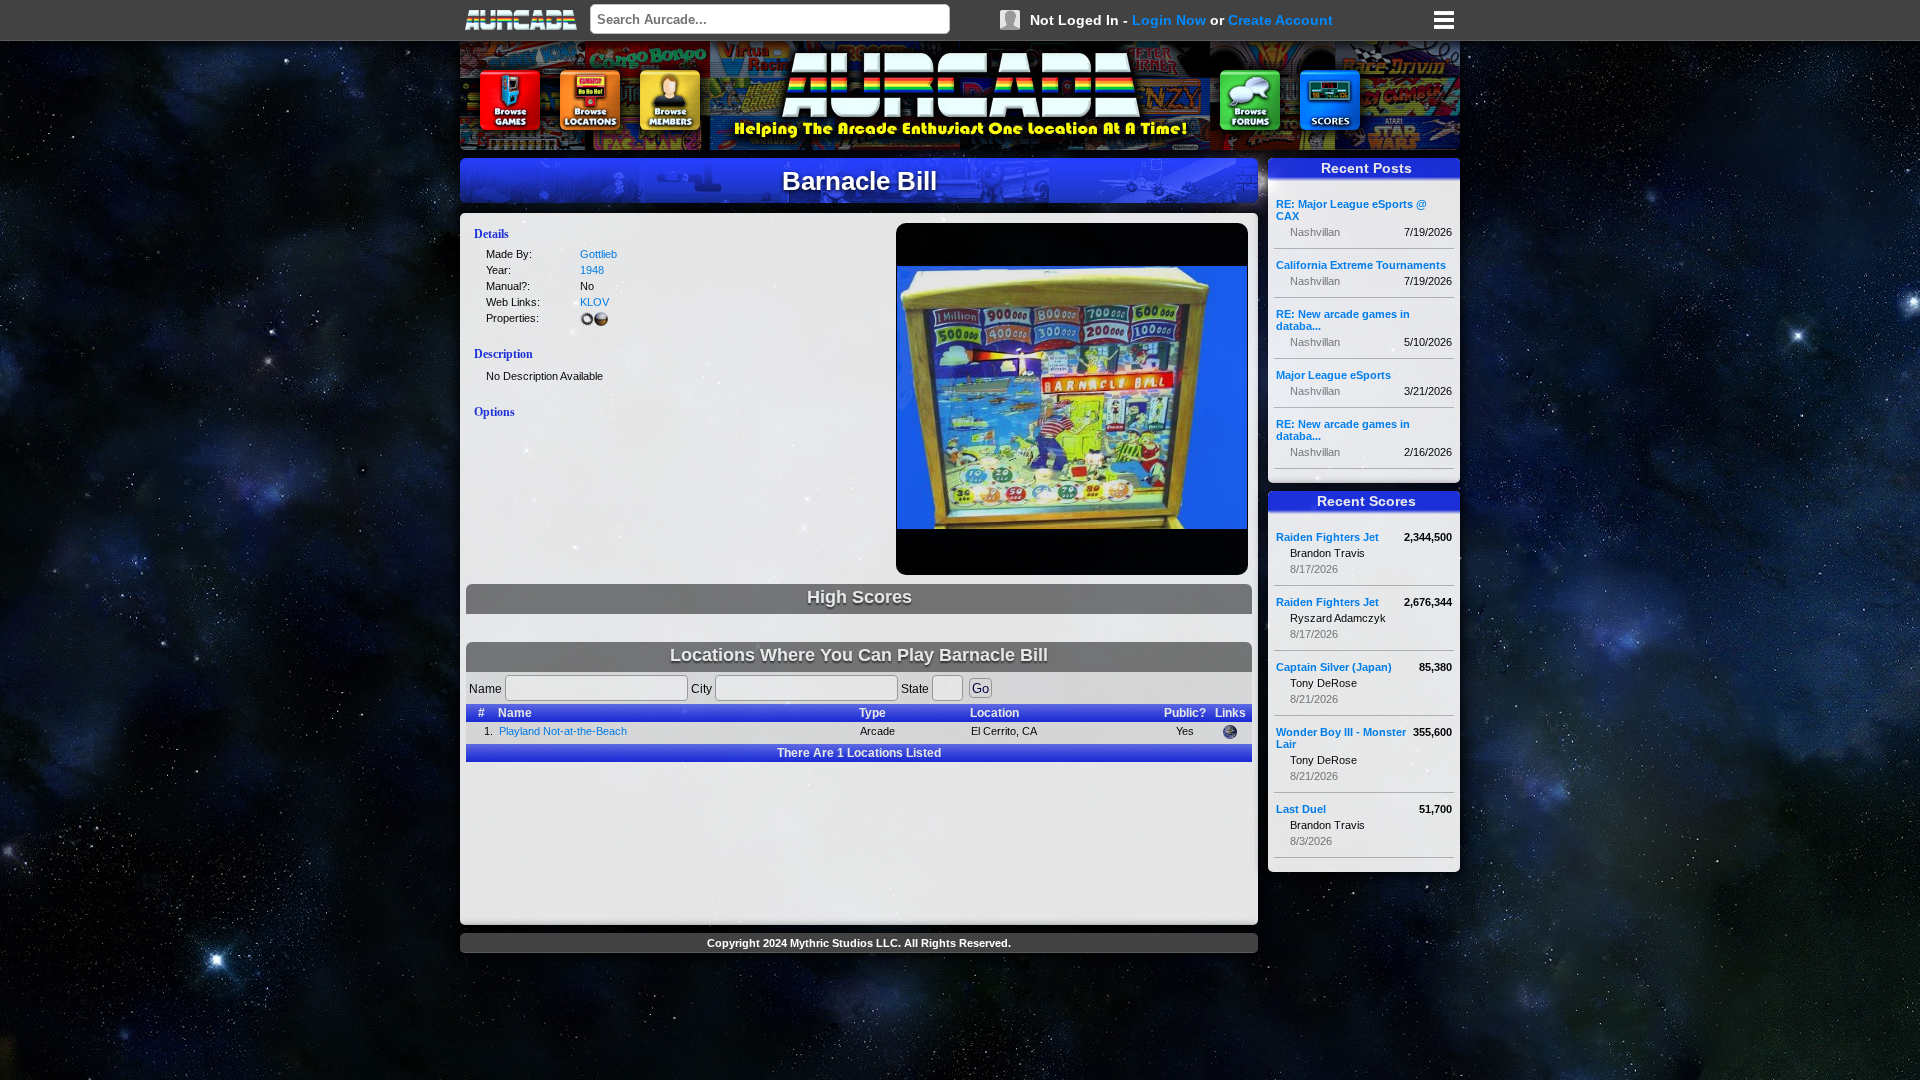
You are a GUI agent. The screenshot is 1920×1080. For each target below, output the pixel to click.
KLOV (594, 302)
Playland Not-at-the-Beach (563, 731)
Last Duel (1301, 809)
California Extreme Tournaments (1361, 265)
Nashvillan (1315, 232)
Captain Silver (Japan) (1334, 667)
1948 (592, 270)
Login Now (1169, 20)
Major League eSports (1333, 375)
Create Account (1280, 20)
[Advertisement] (859, 1006)
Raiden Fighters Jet (1327, 537)
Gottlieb (598, 254)
